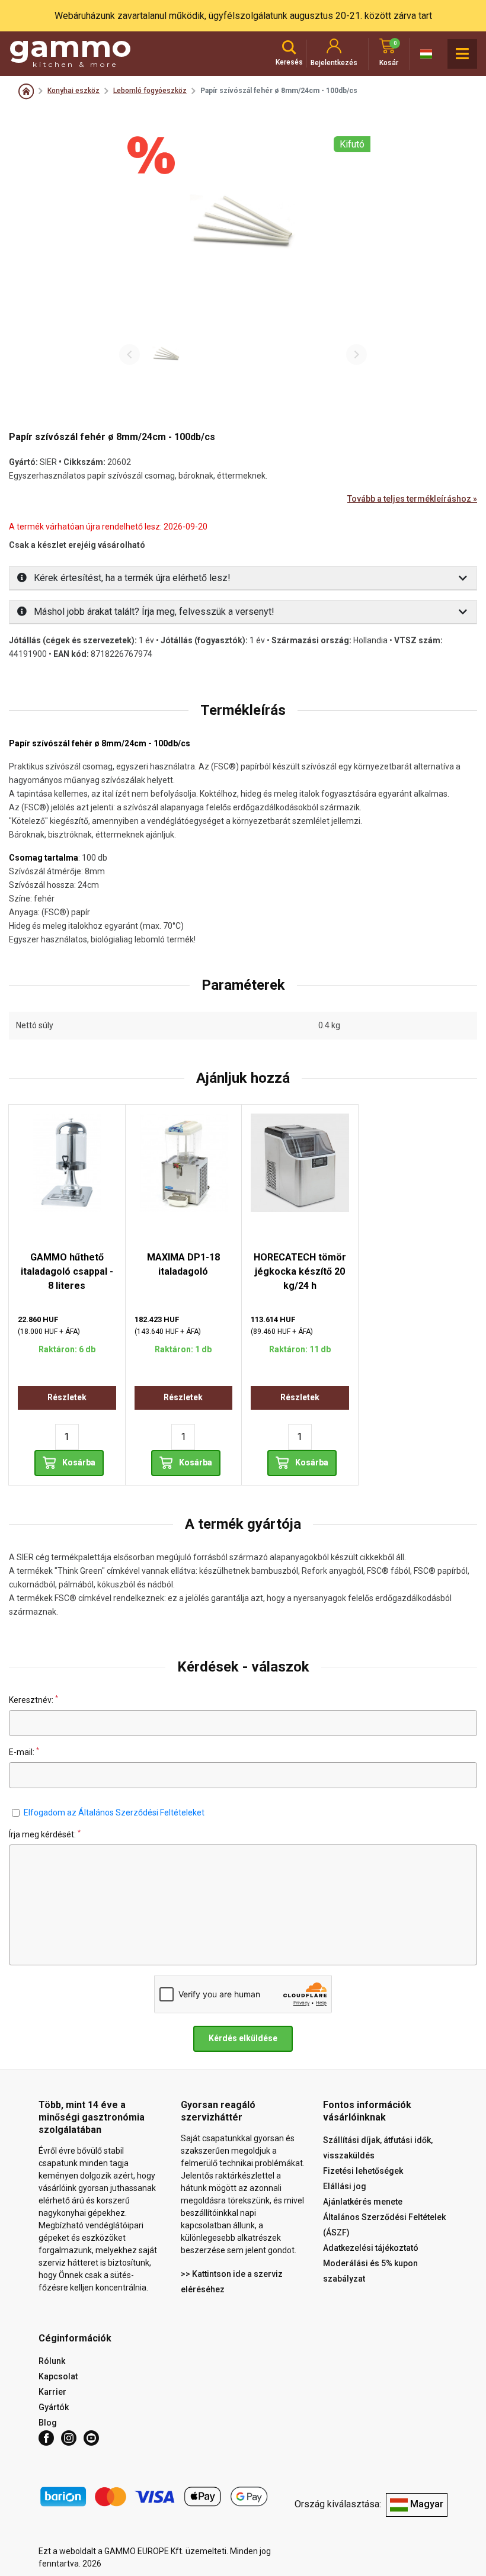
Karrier (52, 2392)
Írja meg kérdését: (45, 1834)
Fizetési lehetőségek (363, 2171)
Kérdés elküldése (243, 2038)
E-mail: (24, 1752)
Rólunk (52, 2361)
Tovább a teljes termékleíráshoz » (412, 499)
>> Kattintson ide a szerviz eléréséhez (232, 2282)
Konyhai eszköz (73, 91)
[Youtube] (91, 2438)
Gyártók (54, 2407)
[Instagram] (69, 2438)
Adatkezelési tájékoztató (371, 2248)
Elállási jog (345, 2186)
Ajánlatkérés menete (363, 2202)
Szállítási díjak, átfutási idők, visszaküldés (378, 2148)
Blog (48, 2423)
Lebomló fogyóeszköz (150, 91)
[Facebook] (46, 2438)
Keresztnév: (33, 1700)
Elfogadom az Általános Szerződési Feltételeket (114, 1812)
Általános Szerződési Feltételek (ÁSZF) (384, 2225)
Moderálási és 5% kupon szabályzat (370, 2271)
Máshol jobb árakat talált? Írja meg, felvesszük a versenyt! (153, 612)
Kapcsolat (58, 2376)
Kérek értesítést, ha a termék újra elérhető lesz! (131, 578)
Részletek (67, 1397)
